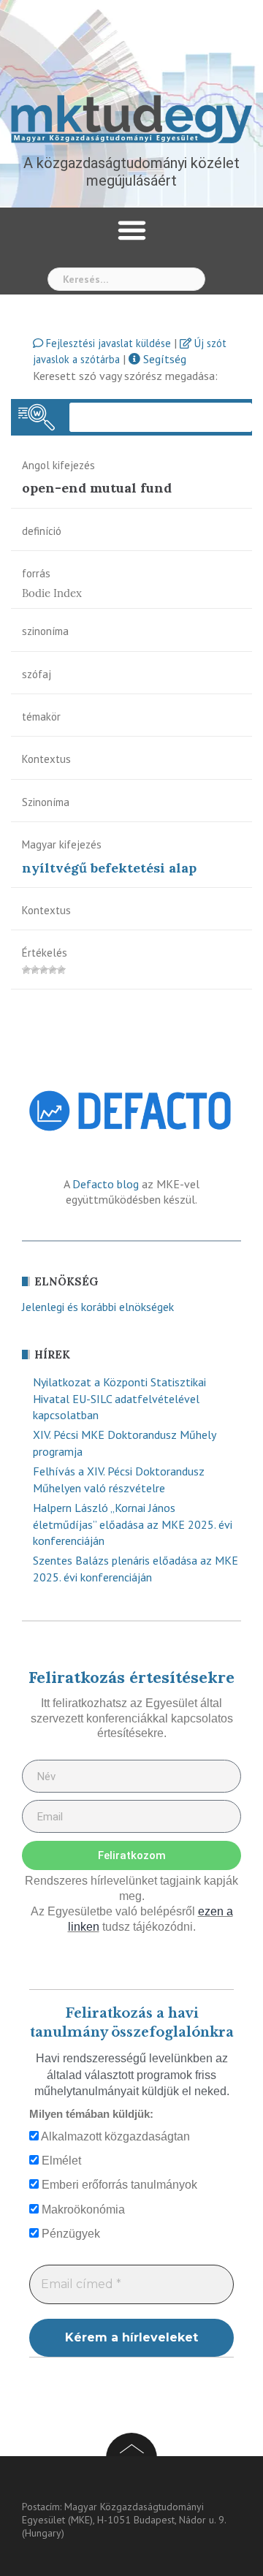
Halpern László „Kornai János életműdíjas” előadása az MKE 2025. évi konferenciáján (133, 1524)
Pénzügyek (69, 2234)
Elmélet (60, 2161)
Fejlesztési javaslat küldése (107, 343)
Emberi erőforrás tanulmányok (118, 2185)
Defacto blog (106, 1184)
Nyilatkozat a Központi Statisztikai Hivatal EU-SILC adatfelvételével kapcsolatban (119, 1399)
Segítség (163, 359)
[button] (131, 230)
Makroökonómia (82, 2210)
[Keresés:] (126, 279)
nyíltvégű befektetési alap (109, 868)
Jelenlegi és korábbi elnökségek (98, 1307)
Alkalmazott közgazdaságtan (114, 2136)
